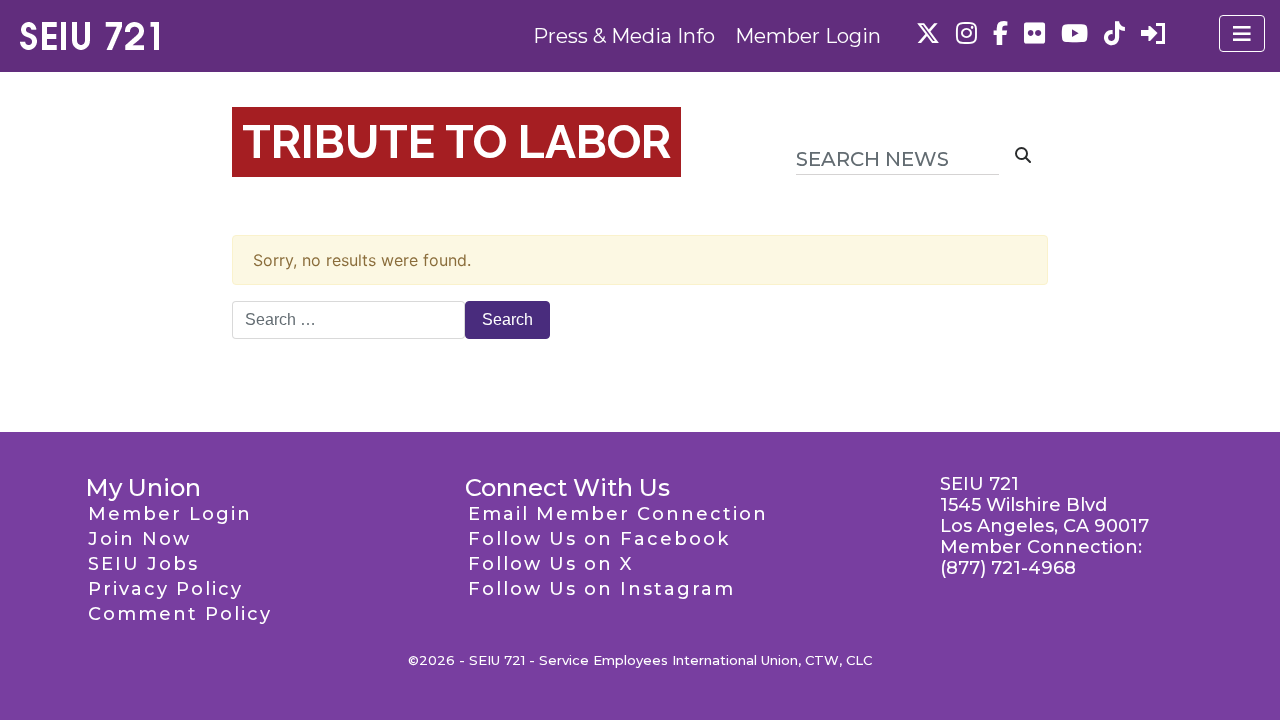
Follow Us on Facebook (599, 539)
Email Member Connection (618, 514)
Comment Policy (180, 614)
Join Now (139, 539)
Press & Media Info (624, 36)
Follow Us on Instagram (601, 589)
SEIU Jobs (143, 564)
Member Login (808, 36)
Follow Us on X (550, 564)
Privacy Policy (165, 589)
